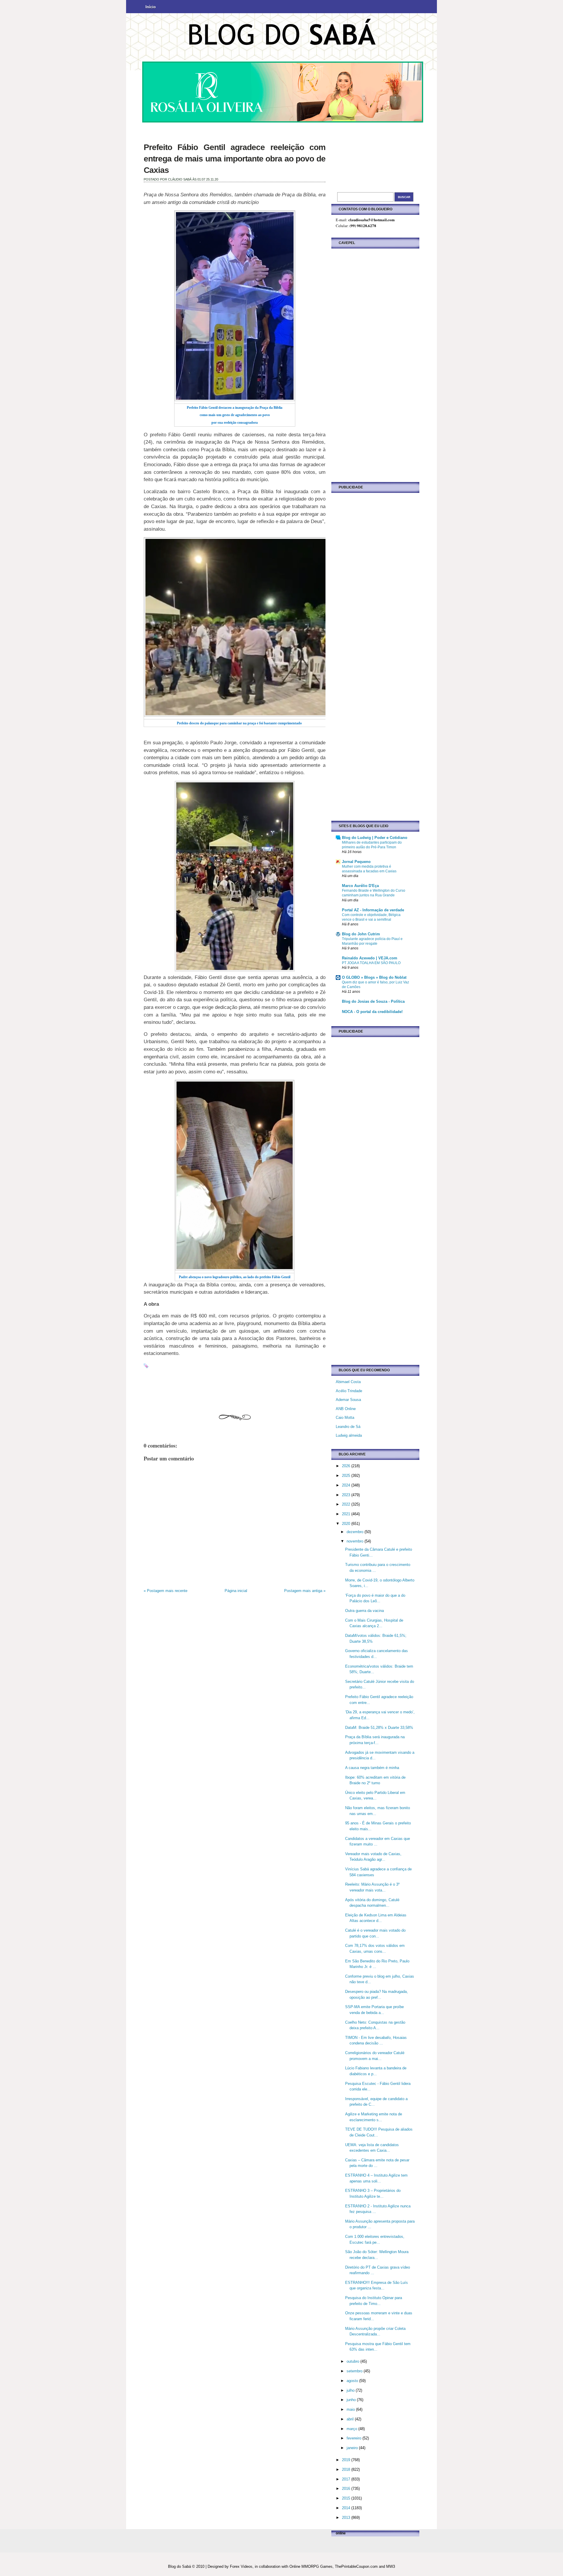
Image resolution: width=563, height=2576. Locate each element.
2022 (347, 1504)
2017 (347, 2479)
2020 (347, 1524)
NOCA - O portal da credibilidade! (372, 1012)
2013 (347, 2518)
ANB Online (346, 1409)
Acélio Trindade (349, 1391)
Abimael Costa (348, 1382)
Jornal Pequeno (356, 862)
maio (351, 2409)
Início (151, 7)
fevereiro (355, 2438)
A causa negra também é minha (372, 1768)
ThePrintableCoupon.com (356, 2566)
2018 (347, 2469)
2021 (347, 1514)
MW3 (391, 2566)
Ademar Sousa (348, 1400)
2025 (347, 1476)
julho (351, 2390)
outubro (353, 2361)
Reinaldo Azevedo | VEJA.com (370, 958)
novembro (356, 1541)
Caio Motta (345, 1418)
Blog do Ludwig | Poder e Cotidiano (375, 838)
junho (352, 2400)
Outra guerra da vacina (364, 1611)
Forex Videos (241, 2566)
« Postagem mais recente (166, 1591)
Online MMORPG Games (311, 2566)
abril (351, 2419)
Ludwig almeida (349, 1435)
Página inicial (236, 1591)
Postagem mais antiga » (305, 1591)
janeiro (353, 2448)
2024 (347, 1485)
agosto (353, 2381)
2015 (347, 2498)
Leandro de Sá (348, 1427)
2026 (347, 1466)
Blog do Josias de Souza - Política (373, 1001)
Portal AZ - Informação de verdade (373, 910)
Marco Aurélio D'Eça (360, 886)
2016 (347, 2489)
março (352, 2429)
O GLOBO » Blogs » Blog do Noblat (374, 977)
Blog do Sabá (179, 2566)
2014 (347, 2508)
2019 (347, 2460)
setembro (355, 2371)
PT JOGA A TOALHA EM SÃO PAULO (371, 963)
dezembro (356, 1532)
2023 (347, 1495)
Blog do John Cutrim (361, 934)
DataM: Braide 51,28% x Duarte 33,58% (379, 1728)
